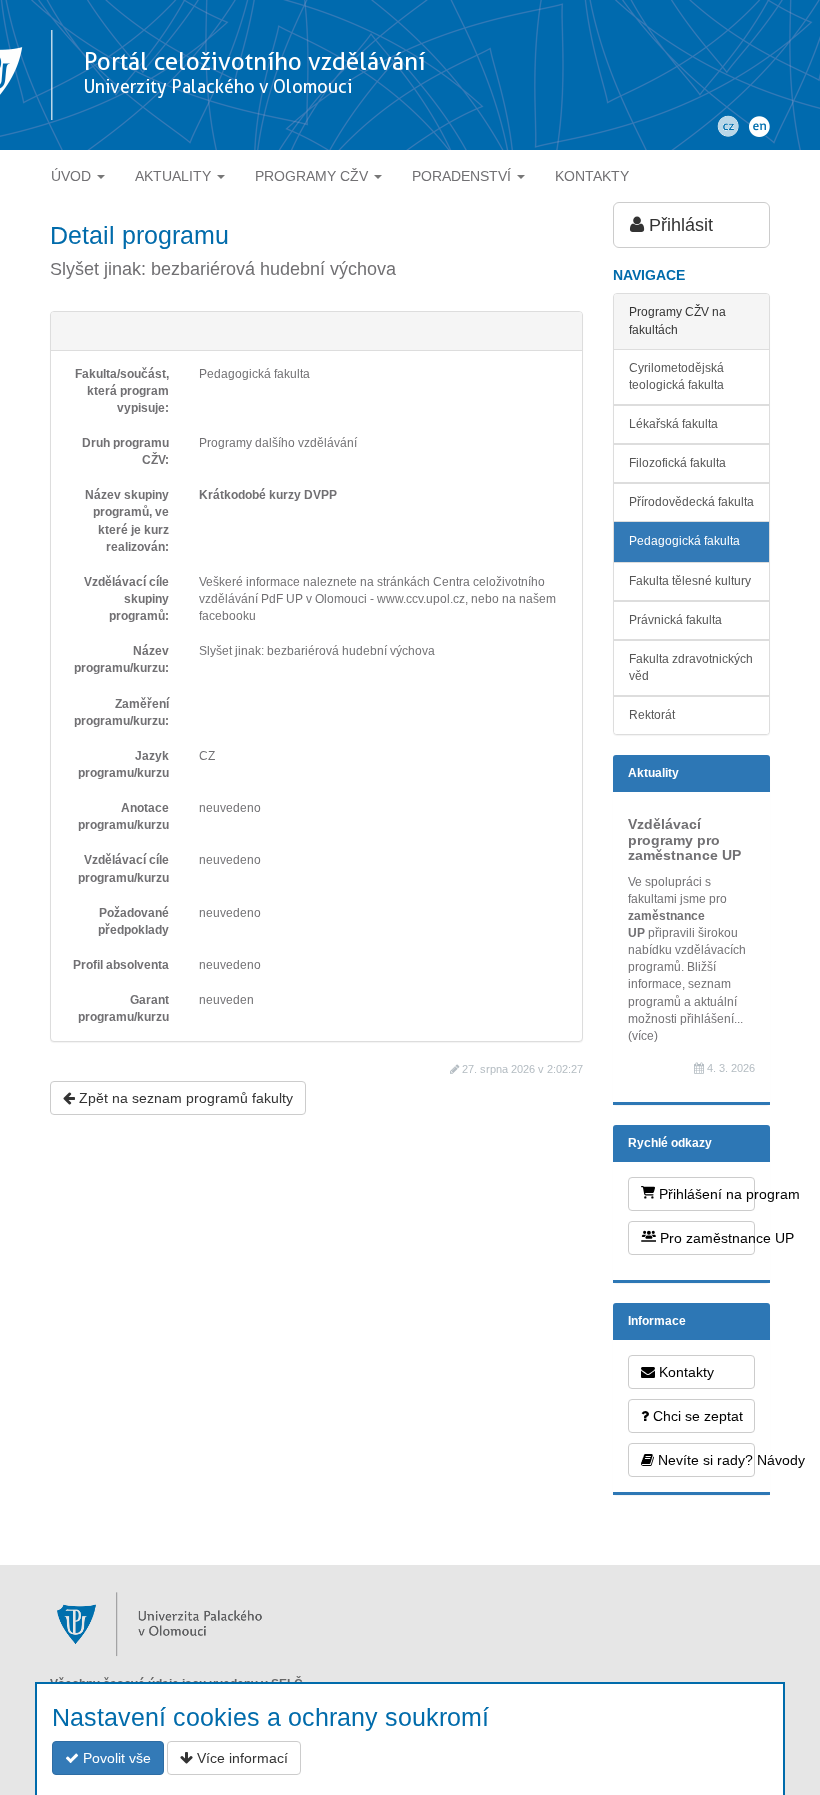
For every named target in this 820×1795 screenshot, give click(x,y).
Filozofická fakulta (677, 463)
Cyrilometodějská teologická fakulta (676, 376)
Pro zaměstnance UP (705, 1238)
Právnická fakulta (675, 620)
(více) (643, 1036)
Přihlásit (678, 225)
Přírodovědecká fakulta (691, 502)
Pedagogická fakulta (684, 541)
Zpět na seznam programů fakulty (184, 1098)
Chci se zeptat (696, 1416)
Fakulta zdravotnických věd (691, 667)
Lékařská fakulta (673, 424)
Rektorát (652, 715)
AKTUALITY (175, 176)
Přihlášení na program (705, 1194)
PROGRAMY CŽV (313, 176)
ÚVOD (73, 176)
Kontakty (684, 1372)
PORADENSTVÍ (463, 176)
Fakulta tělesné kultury (690, 581)
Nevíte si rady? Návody (705, 1460)
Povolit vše (115, 1758)
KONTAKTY (592, 176)
